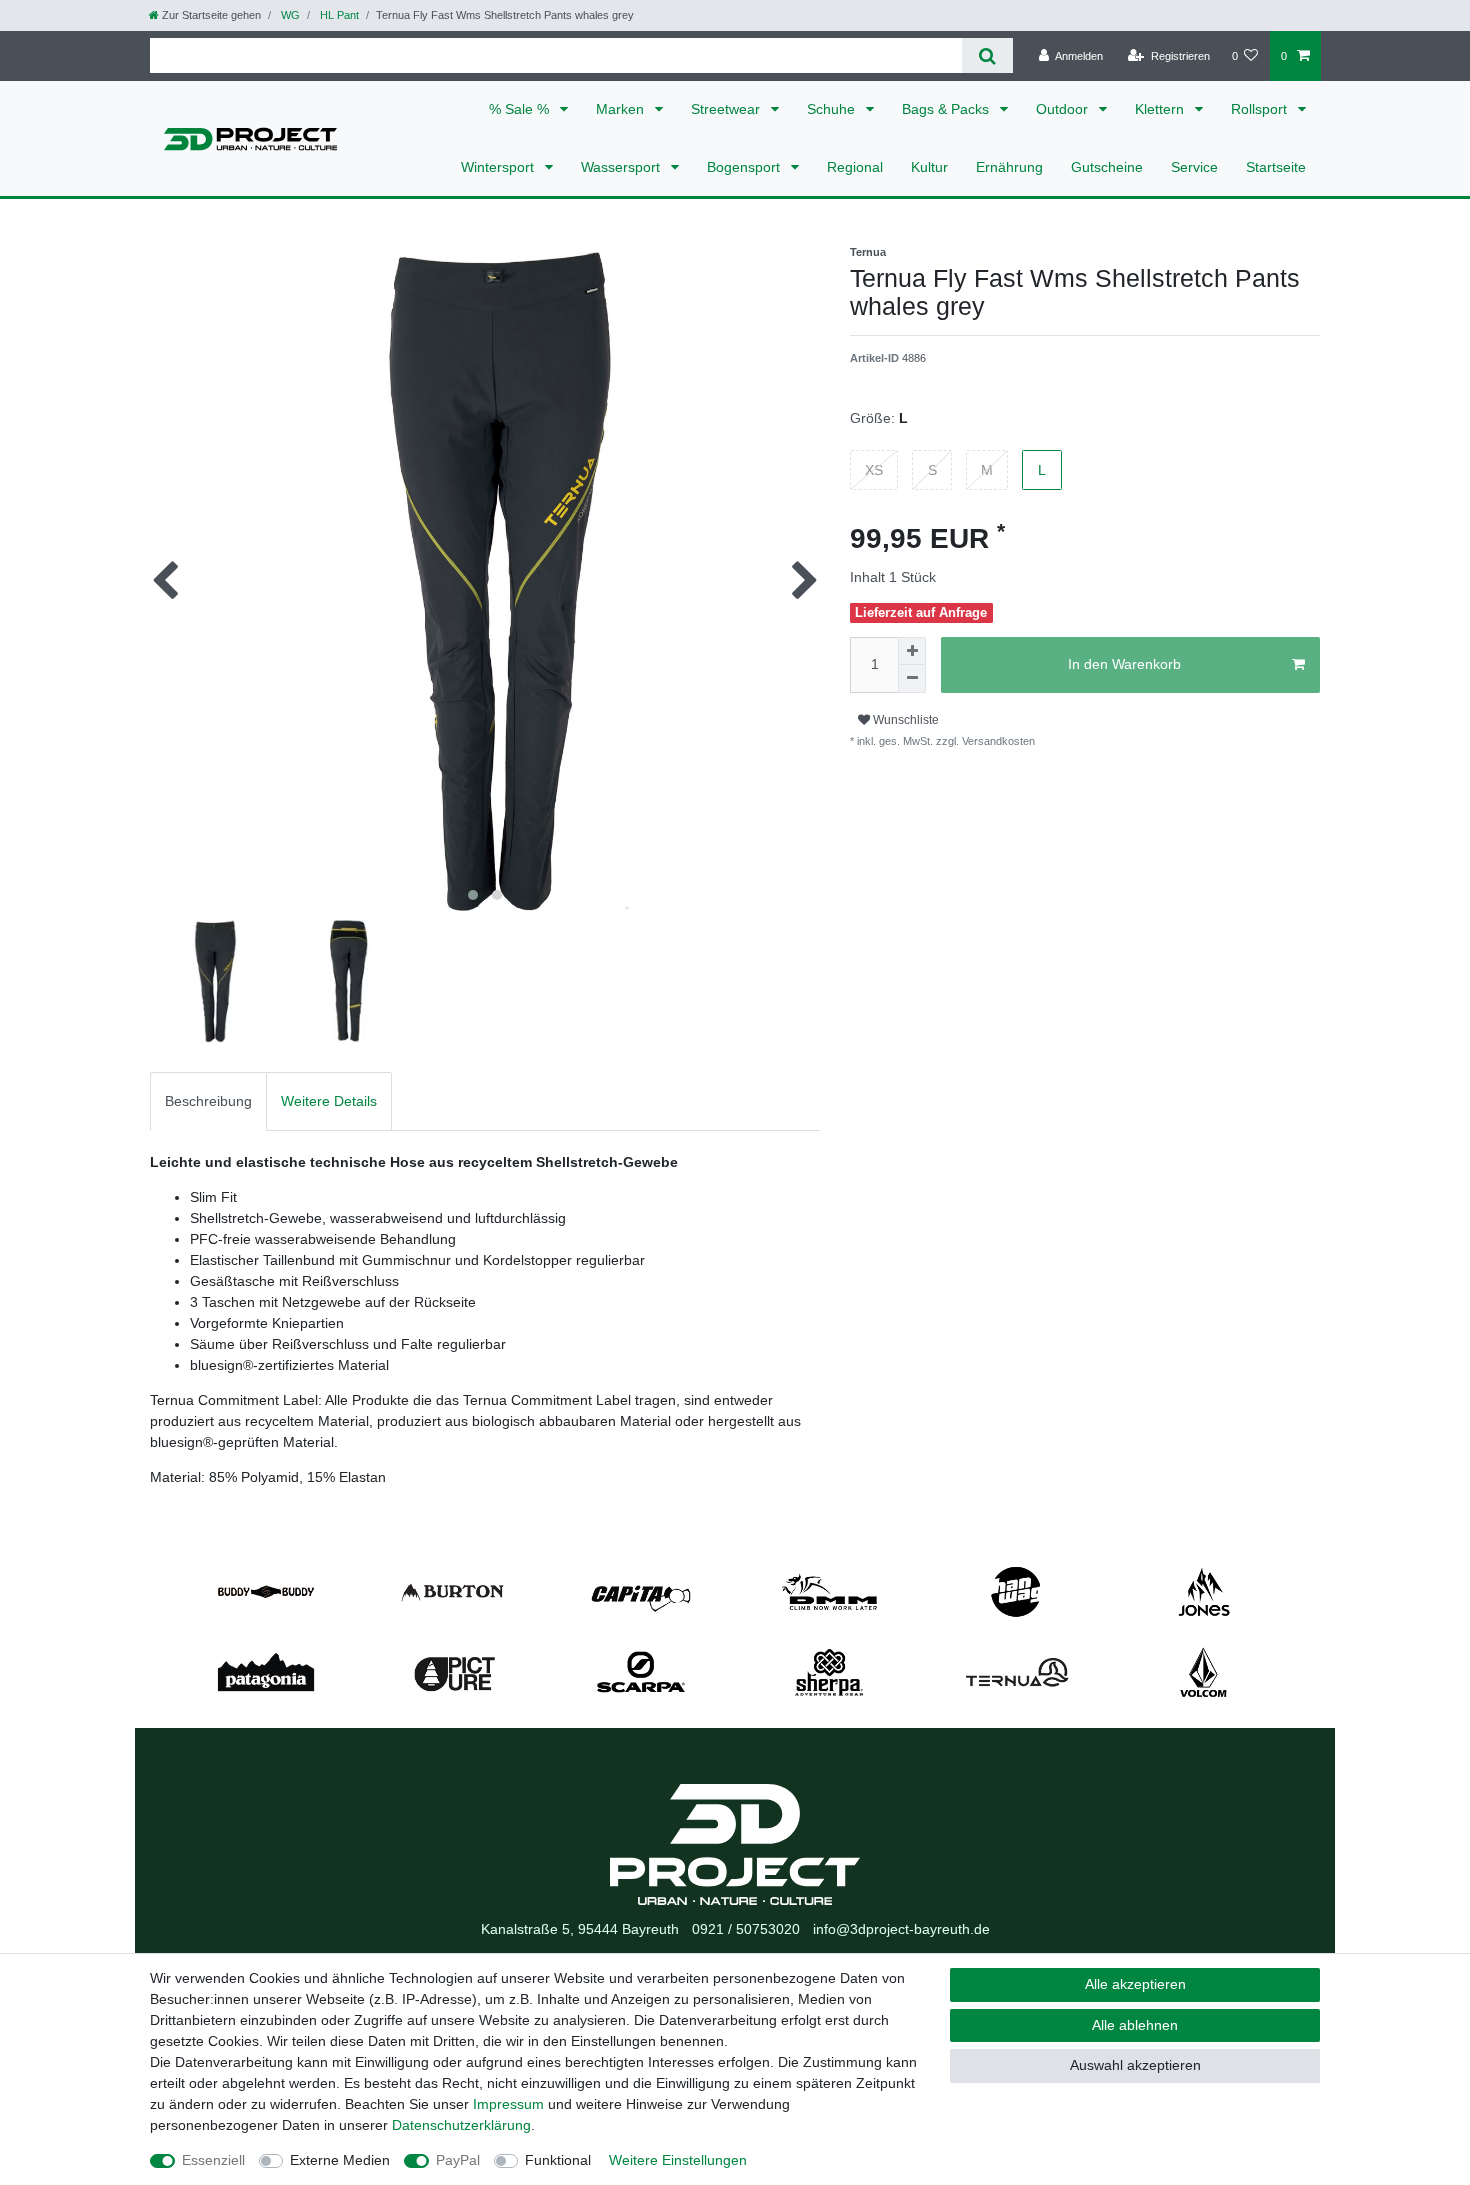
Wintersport (499, 167)
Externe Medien (340, 2160)
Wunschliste (904, 720)
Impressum (508, 2104)
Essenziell (213, 2160)
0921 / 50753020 (746, 1929)
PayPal (458, 2160)
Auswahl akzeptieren (1135, 2065)
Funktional (558, 2160)
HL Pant (338, 15)
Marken (622, 109)
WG (289, 15)
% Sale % (521, 109)
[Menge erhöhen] (912, 651)
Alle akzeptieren (1135, 1984)
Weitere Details (329, 1101)
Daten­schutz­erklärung (461, 2125)
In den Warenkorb (1124, 664)
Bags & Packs (947, 109)
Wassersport (622, 167)
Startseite (1276, 167)
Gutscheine (1107, 167)
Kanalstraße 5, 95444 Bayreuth (580, 1929)
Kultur (929, 167)
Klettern (1161, 109)
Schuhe (833, 109)
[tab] (208, 1101)
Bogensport (745, 167)
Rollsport (1261, 109)
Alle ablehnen (1135, 2025)
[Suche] (987, 55)
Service (1194, 167)
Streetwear (727, 109)
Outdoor (1064, 109)
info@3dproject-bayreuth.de (901, 1929)
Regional (855, 167)
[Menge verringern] (912, 679)
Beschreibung (208, 1101)
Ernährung (1009, 167)
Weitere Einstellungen (678, 2160)
